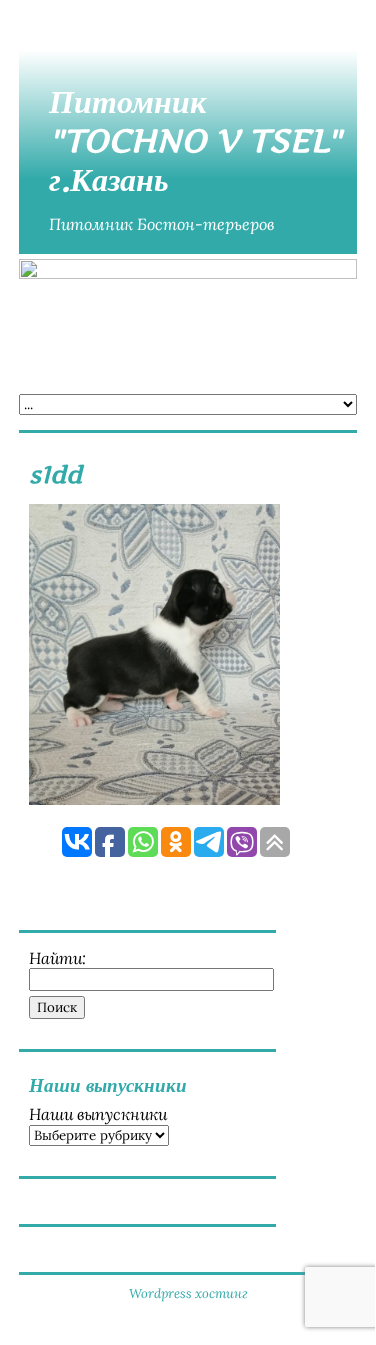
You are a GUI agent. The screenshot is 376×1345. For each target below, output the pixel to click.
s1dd (55, 474)
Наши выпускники (98, 1114)
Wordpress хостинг (188, 1293)
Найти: (57, 958)
